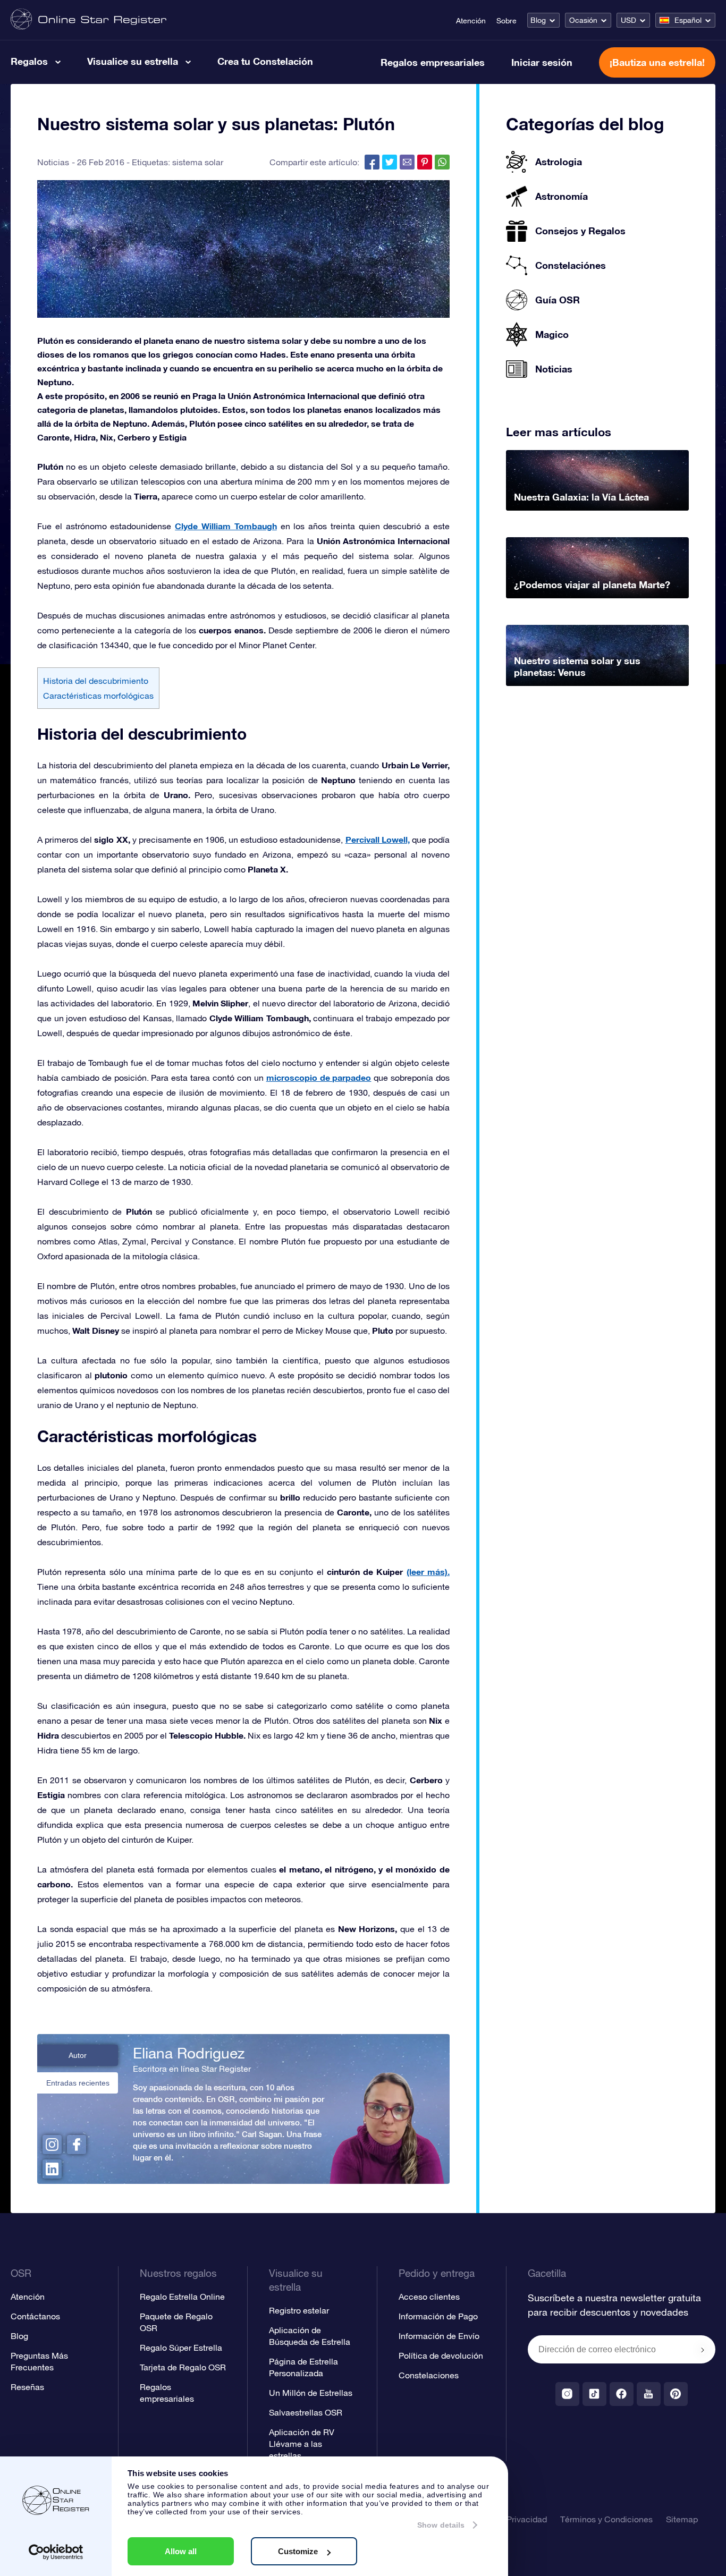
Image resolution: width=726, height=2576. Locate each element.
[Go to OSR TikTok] (594, 2394)
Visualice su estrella (133, 61)
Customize (298, 2551)
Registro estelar (299, 2310)
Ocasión (583, 20)
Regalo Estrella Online (182, 2297)
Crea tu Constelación (265, 61)
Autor (78, 2055)
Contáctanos (35, 2316)
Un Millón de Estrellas (311, 2393)
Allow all (181, 2551)
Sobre (506, 21)
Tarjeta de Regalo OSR (183, 2367)
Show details (441, 2525)
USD (628, 20)
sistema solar (198, 162)
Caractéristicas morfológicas (98, 696)
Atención (471, 21)
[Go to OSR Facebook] (622, 2394)
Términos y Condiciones (606, 2519)
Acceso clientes (429, 2297)
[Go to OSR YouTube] (649, 2394)
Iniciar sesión (542, 62)
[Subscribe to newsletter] (703, 2350)
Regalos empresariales (433, 62)
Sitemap (682, 2519)
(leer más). (428, 1571)
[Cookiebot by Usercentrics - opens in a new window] (56, 2552)
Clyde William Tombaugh (226, 526)
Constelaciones (429, 2375)
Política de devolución (441, 2355)
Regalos (29, 61)
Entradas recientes (78, 2083)
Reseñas (27, 2387)
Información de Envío (439, 2336)
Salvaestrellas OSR (306, 2412)
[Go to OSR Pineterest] (676, 2394)
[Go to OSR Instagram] (567, 2394)
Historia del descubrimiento (96, 681)
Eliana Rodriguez (189, 2053)
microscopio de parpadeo (319, 1077)
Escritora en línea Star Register (192, 2069)
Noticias (53, 162)
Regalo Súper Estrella (181, 2348)
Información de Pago (438, 2316)
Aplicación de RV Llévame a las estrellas (302, 2444)
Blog (538, 20)
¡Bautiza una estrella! (657, 62)
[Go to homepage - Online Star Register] (88, 20)
